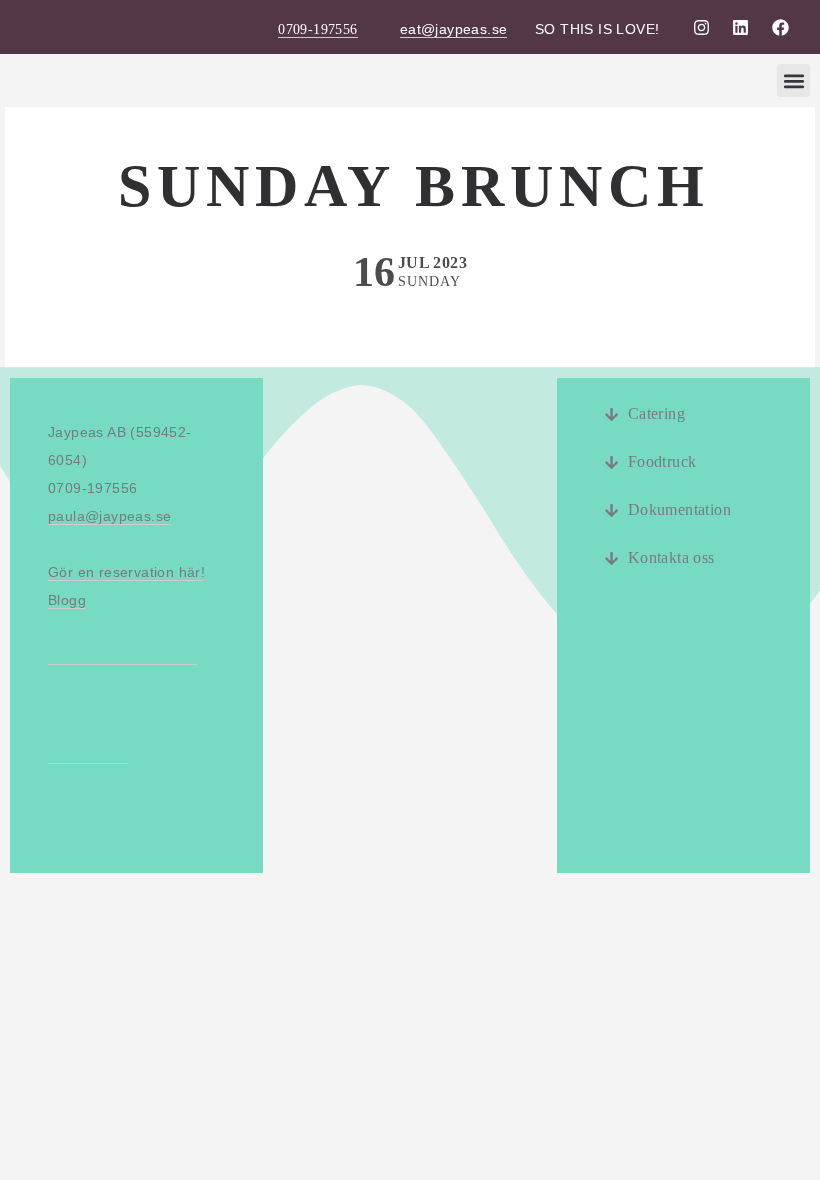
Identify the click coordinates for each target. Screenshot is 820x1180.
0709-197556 (317, 29)
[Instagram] (701, 27)
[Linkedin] (741, 27)
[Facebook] (780, 27)
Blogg (67, 600)
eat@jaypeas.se (454, 29)
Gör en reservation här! (126, 572)
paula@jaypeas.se (109, 516)
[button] (793, 80)
